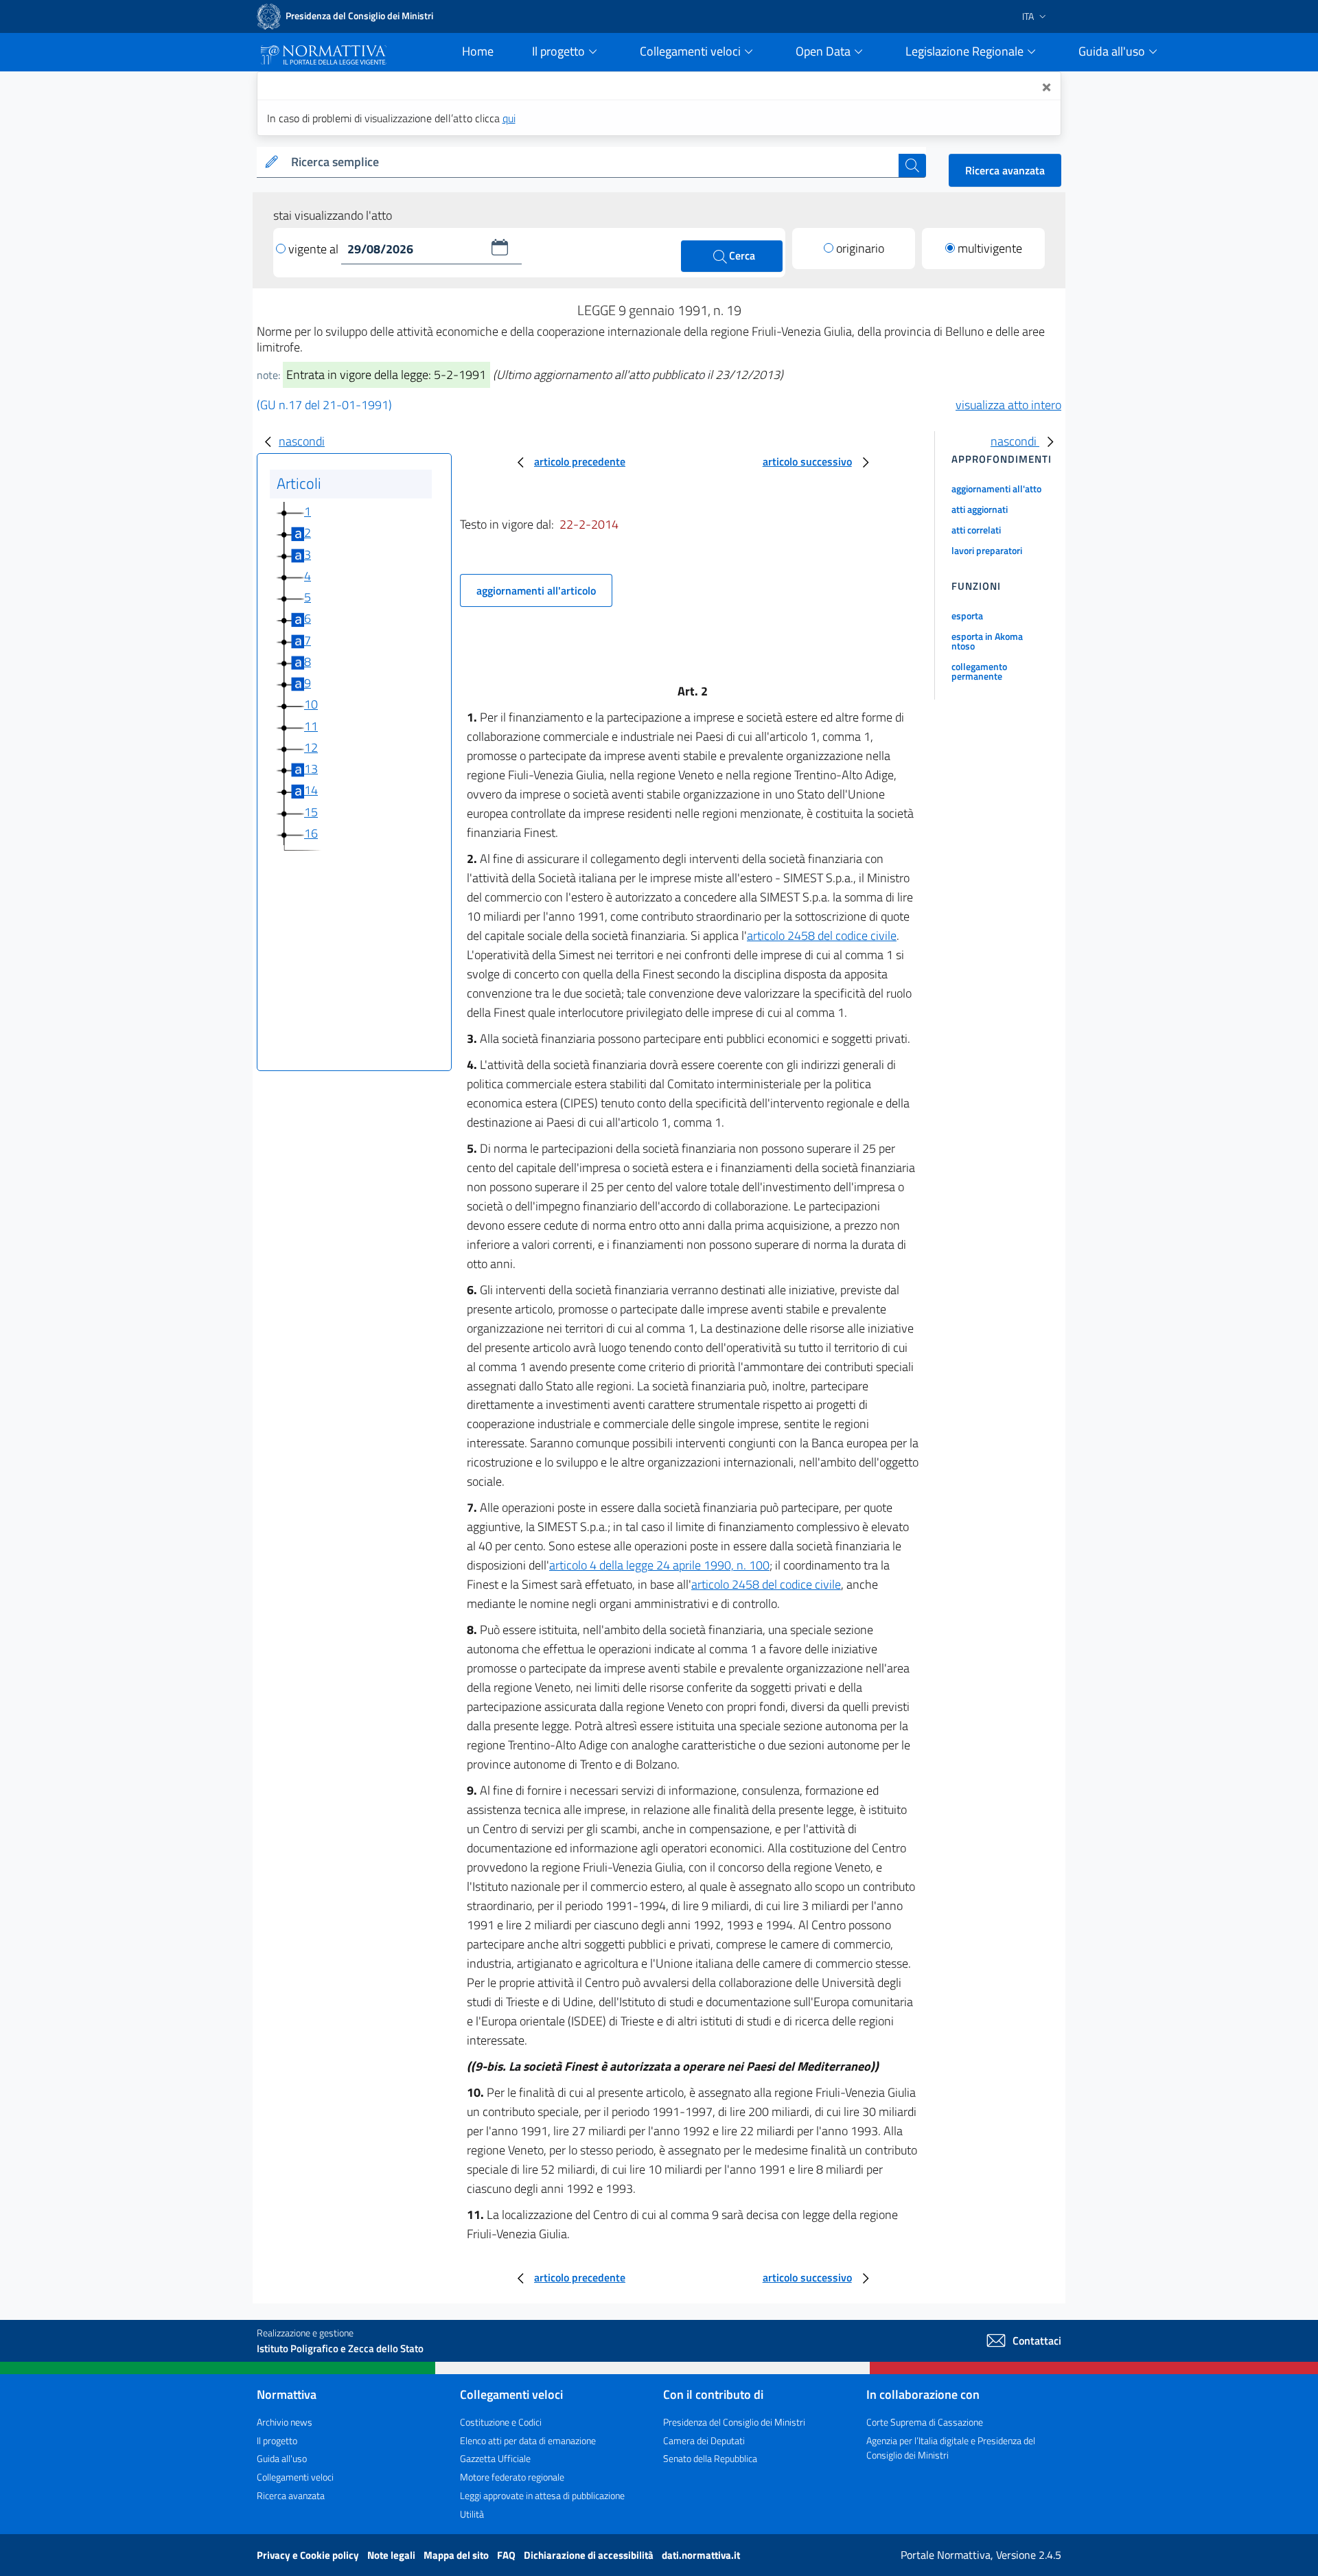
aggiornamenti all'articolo (536, 590)
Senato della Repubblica (710, 2458)
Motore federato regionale (512, 2477)
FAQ (507, 2555)
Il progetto (277, 2440)
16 (311, 833)
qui (509, 118)
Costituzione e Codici (501, 2422)
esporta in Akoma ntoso (987, 641)
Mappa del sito (457, 2555)
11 (311, 726)
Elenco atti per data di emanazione (528, 2440)
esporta (967, 616)
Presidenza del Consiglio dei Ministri (734, 2422)
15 (311, 812)
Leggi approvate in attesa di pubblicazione (542, 2495)
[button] (500, 247)
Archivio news (285, 2422)
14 (311, 790)
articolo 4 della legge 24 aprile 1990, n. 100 (659, 1565)
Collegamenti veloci (295, 2477)
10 (311, 704)
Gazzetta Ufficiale (495, 2458)
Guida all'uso (282, 2458)
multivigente (990, 248)
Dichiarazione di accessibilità (590, 2555)
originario (860, 248)
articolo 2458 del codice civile (822, 935)
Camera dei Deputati (704, 2440)
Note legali (392, 2555)
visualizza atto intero (1008, 405)
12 (311, 747)
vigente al (315, 249)
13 (311, 769)
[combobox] (592, 162)
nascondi (302, 441)
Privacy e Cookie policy (309, 2555)
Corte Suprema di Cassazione (925, 2422)
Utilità (472, 2514)
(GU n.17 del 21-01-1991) (324, 405)
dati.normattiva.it (701, 2555)
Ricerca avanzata (1005, 170)
